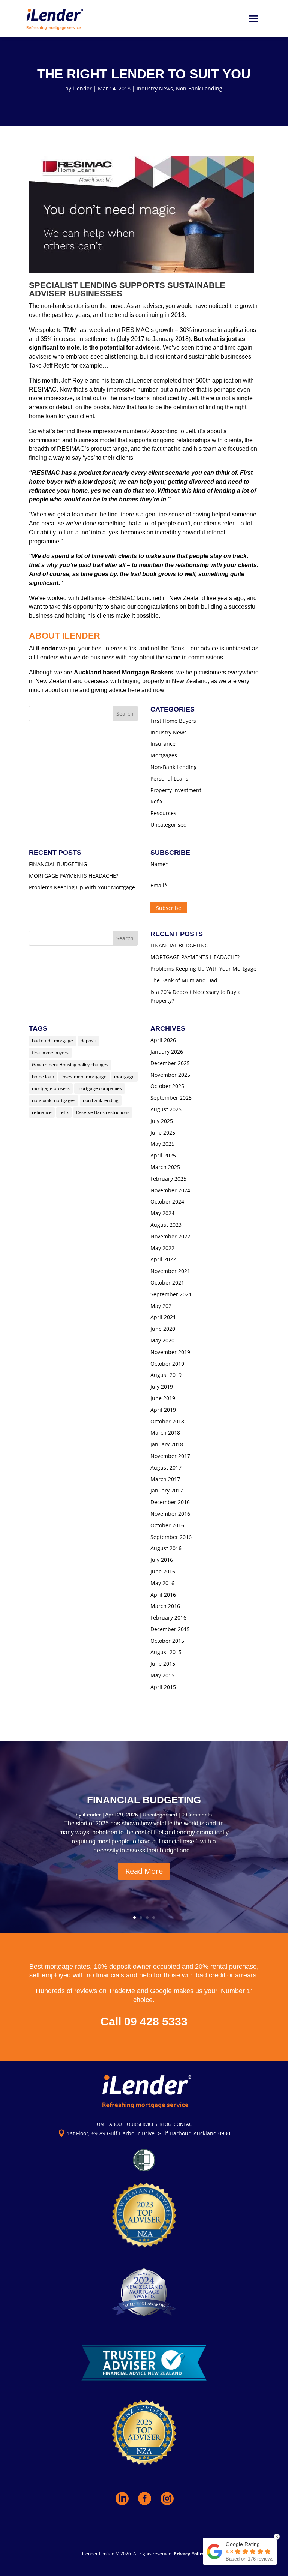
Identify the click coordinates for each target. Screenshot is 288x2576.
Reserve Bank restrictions (103, 1112)
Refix (156, 801)
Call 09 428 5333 (144, 2021)
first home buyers (50, 1053)
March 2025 (165, 1167)
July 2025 (162, 1121)
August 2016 (166, 1548)
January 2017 (167, 1490)
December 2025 (170, 1063)
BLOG (165, 2124)
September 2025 (171, 1098)
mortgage (124, 1077)
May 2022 (162, 1248)
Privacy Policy (189, 2554)
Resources (163, 813)
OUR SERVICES (142, 2124)
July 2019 (162, 1386)
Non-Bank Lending (199, 88)
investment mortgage (84, 1077)
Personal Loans (169, 778)
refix (64, 1112)
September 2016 (171, 1537)
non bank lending (101, 1100)
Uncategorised (169, 825)
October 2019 (167, 1364)
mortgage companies (100, 1088)
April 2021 (163, 1317)
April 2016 (163, 1595)
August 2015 (166, 1652)
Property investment (176, 790)
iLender (82, 88)
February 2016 (168, 1618)
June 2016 (163, 1571)
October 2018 (167, 1421)
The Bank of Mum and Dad (184, 980)
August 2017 (166, 1467)
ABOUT (117, 2124)
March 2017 (165, 1479)
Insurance (163, 744)
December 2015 (170, 1629)
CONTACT (184, 2124)
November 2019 (170, 1352)
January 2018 (167, 1444)
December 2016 (170, 1502)
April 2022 (163, 1259)
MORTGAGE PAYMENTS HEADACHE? (73, 876)
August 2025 (166, 1109)
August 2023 (166, 1225)
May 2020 (162, 1340)
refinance (42, 1112)
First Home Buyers (173, 721)
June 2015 (163, 1664)
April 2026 (163, 1040)
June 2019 (163, 1398)
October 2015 (167, 1641)
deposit (88, 1041)
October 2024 (167, 1202)
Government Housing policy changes (70, 1065)
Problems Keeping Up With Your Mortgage (82, 887)
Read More (144, 1871)
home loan (43, 1077)
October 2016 (167, 1525)
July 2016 (162, 1560)
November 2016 (170, 1514)
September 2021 (171, 1294)
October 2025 (167, 1086)
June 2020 (163, 1329)
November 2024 (170, 1190)
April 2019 (163, 1410)
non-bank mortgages (54, 1100)
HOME (100, 2124)
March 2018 (165, 1433)
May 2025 (162, 1144)
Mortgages (164, 755)
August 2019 (166, 1375)
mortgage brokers (51, 1088)
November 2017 (170, 1456)
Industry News (155, 88)
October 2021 (167, 1283)
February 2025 (168, 1179)
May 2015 (162, 1675)
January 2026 (167, 1052)
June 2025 (163, 1133)
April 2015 (163, 1687)
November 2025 (170, 1075)
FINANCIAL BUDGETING (58, 864)
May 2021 (162, 1306)
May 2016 (162, 1583)
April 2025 (163, 1155)
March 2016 (165, 1606)
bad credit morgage (52, 1041)
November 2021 (170, 1271)
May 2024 (162, 1213)
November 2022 (170, 1236)
